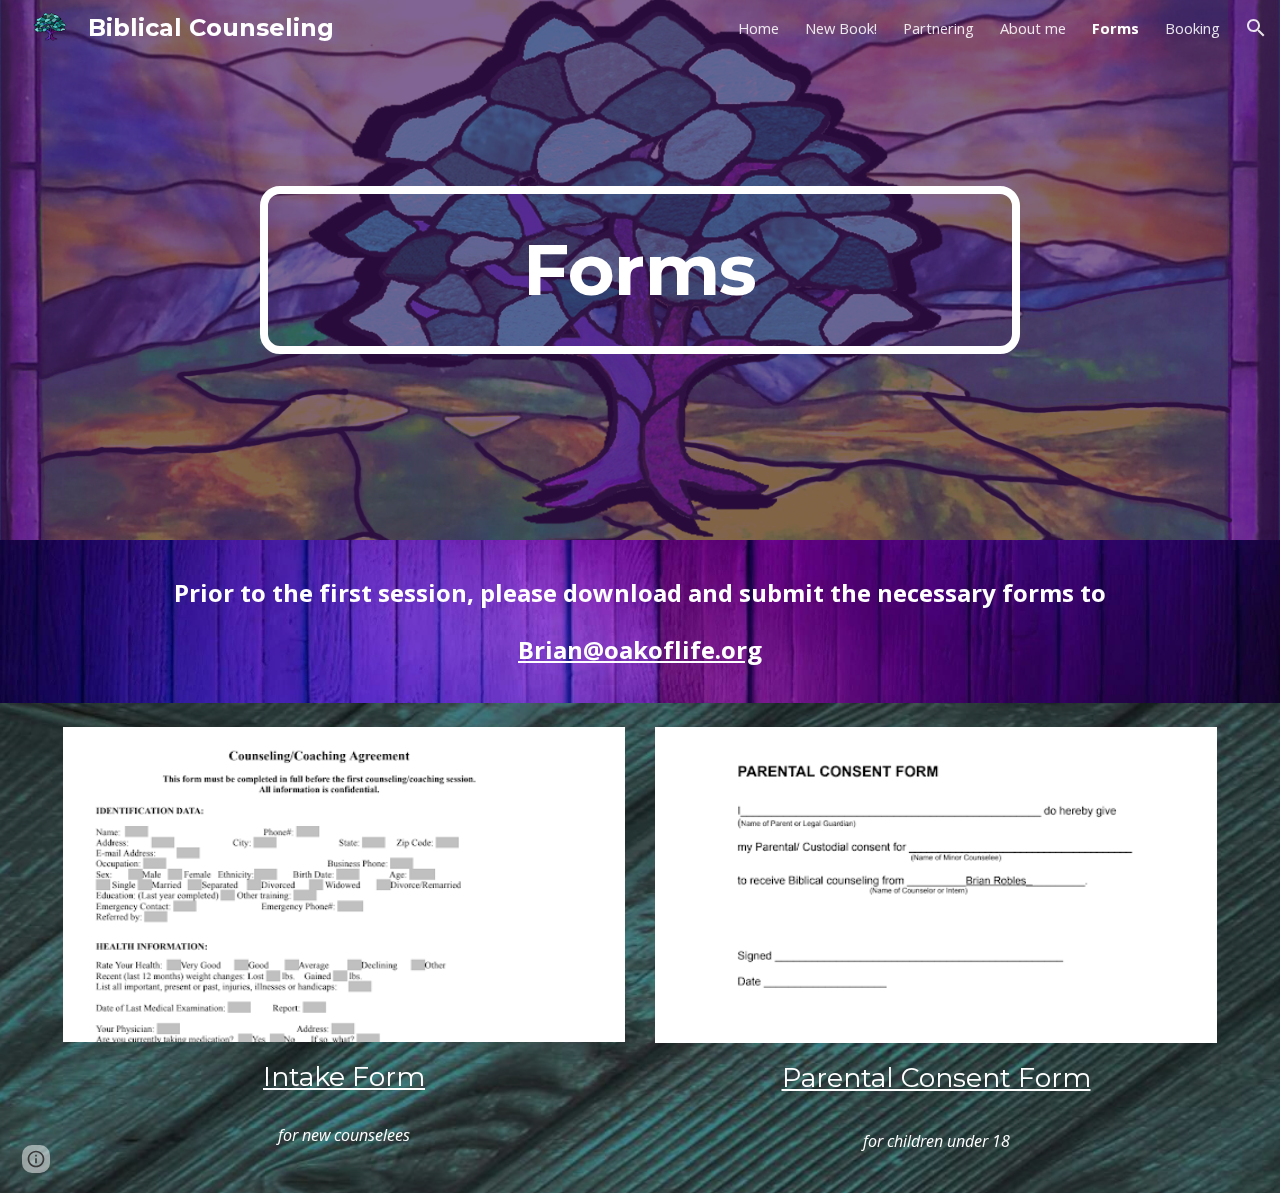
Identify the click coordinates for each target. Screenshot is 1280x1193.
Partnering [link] (938, 28)
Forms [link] (1115, 28)
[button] (1256, 28)
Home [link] (758, 28)
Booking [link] (1192, 28)
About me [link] (1033, 28)
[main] (640, 270)
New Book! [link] (841, 28)
